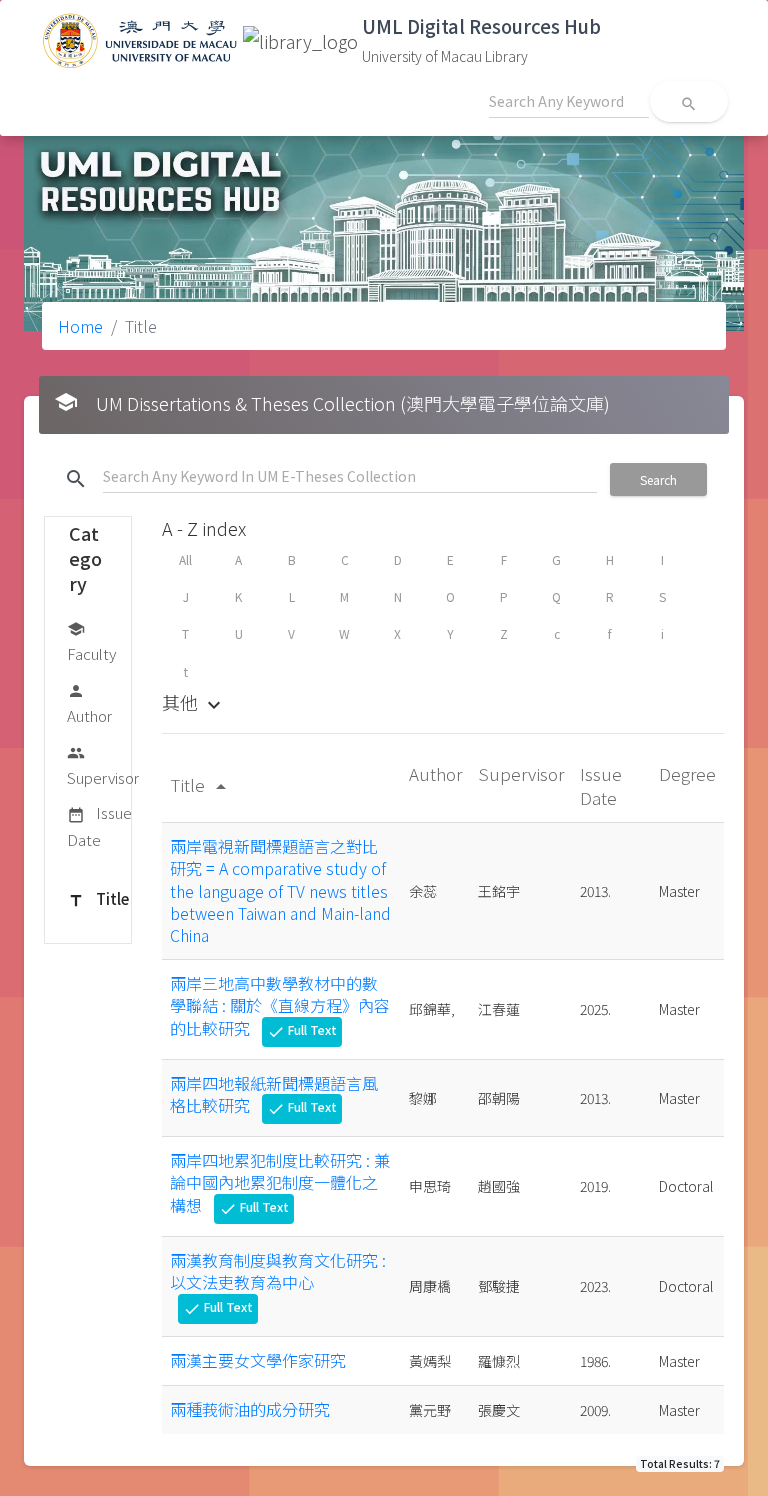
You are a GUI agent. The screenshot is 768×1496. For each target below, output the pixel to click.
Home (80, 326)
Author (89, 704)
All (185, 559)
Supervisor (103, 766)
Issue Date (99, 825)
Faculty (91, 642)
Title (98, 898)
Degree (687, 773)
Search (658, 479)
